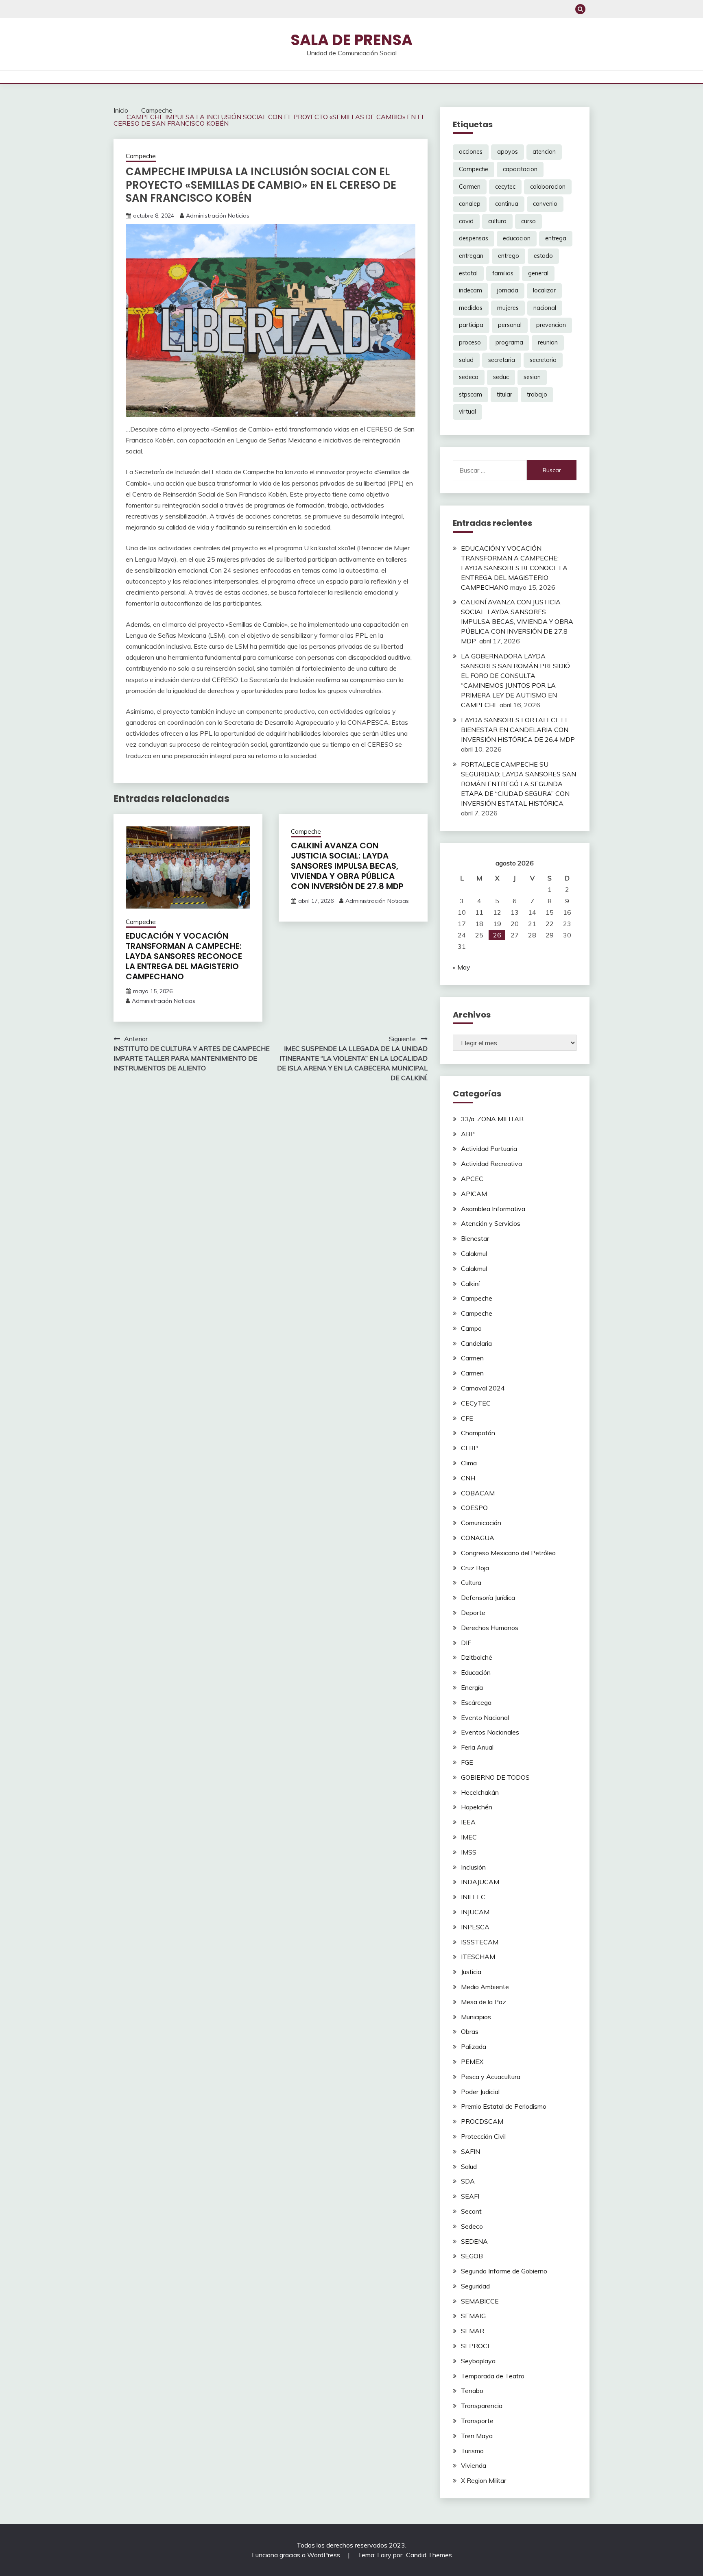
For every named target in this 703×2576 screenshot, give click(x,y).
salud (466, 360)
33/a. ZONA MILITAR (492, 1119)
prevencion (551, 325)
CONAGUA (478, 1538)
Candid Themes (429, 2555)
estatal (468, 273)
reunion (548, 342)
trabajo (537, 394)
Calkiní (470, 1284)
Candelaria (476, 1343)
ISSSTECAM (480, 1942)
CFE (467, 1418)
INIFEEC (473, 1897)
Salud (469, 2166)
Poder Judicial (480, 2092)
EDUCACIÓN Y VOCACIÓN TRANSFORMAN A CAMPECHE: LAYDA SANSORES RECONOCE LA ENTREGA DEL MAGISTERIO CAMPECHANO (184, 956)
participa (471, 325)
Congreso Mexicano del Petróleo (508, 1553)
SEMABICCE (480, 2301)
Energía (472, 1687)
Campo (471, 1328)
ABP (468, 1134)
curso (528, 221)
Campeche (141, 156)
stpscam (470, 394)
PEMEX (472, 2062)
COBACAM (478, 1493)
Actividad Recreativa (491, 1164)
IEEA (468, 1822)
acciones (471, 152)
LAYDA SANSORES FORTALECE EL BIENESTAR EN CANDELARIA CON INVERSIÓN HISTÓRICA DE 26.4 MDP (518, 730)
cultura (497, 221)
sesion (532, 377)
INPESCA (475, 1927)
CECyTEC (476, 1403)
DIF (466, 1643)
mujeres (508, 308)
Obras (470, 2031)
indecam (470, 290)
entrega (556, 238)
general (538, 273)
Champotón (478, 1433)
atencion (544, 152)
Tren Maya (477, 2436)
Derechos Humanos (490, 1628)
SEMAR (473, 2331)
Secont (471, 2211)
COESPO (474, 1508)
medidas (471, 308)
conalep (470, 204)
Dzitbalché (477, 1657)
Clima (469, 1463)
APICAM (474, 1194)
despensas (474, 238)
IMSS (469, 1852)
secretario (543, 360)
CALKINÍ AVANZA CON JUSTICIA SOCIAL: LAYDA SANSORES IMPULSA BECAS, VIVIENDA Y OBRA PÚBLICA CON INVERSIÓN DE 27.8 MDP (348, 866)
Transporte (477, 2421)
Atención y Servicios (491, 1223)
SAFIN (470, 2151)
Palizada (474, 2046)
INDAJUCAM (480, 1882)
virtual (467, 412)
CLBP (469, 1448)
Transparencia (482, 2406)
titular (504, 394)
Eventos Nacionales (490, 1732)
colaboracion (548, 187)
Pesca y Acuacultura (491, 2077)
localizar (544, 290)
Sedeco (472, 2226)
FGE (467, 1762)
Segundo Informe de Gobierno (504, 2271)
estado (543, 256)
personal (510, 325)
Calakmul (474, 1253)
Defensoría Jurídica (488, 1597)
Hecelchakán (480, 1792)
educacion (517, 238)
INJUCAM (475, 1912)
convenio (545, 204)
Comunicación (481, 1523)
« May (462, 967)
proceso (470, 342)
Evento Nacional (485, 1717)
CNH (468, 1478)
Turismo (472, 2451)
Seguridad (475, 2286)
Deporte (473, 1613)
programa (509, 342)
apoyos (508, 152)
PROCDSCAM (482, 2121)
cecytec (505, 187)
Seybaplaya (478, 2361)
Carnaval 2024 (483, 1388)
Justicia (471, 1972)
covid (466, 221)
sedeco (469, 377)
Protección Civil (483, 2136)
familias (503, 273)
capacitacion (520, 169)
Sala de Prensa (351, 40)
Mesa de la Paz (484, 2002)
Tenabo (472, 2391)
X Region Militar (484, 2480)
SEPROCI (475, 2346)
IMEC (469, 1837)
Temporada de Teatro (493, 2376)
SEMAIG (473, 2316)
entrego (509, 256)
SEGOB (472, 2256)
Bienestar (475, 1238)
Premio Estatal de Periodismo (504, 2106)
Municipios (476, 2017)
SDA (468, 2181)
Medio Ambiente (485, 1987)
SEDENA (474, 2241)
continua (507, 204)
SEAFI (470, 2196)
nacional (545, 308)
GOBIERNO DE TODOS (495, 1777)
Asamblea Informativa (493, 1209)
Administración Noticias (218, 216)
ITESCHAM (478, 1957)
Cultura (471, 1582)
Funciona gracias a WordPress (297, 2555)
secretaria (502, 360)
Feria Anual (477, 1747)
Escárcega (476, 1702)
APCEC (472, 1179)
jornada (508, 290)
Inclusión (473, 1867)
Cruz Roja (475, 1568)
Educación (476, 1672)
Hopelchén (477, 1807)
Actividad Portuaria (489, 1149)
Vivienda (474, 2465)
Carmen (470, 187)
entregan (471, 256)
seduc (501, 377)
